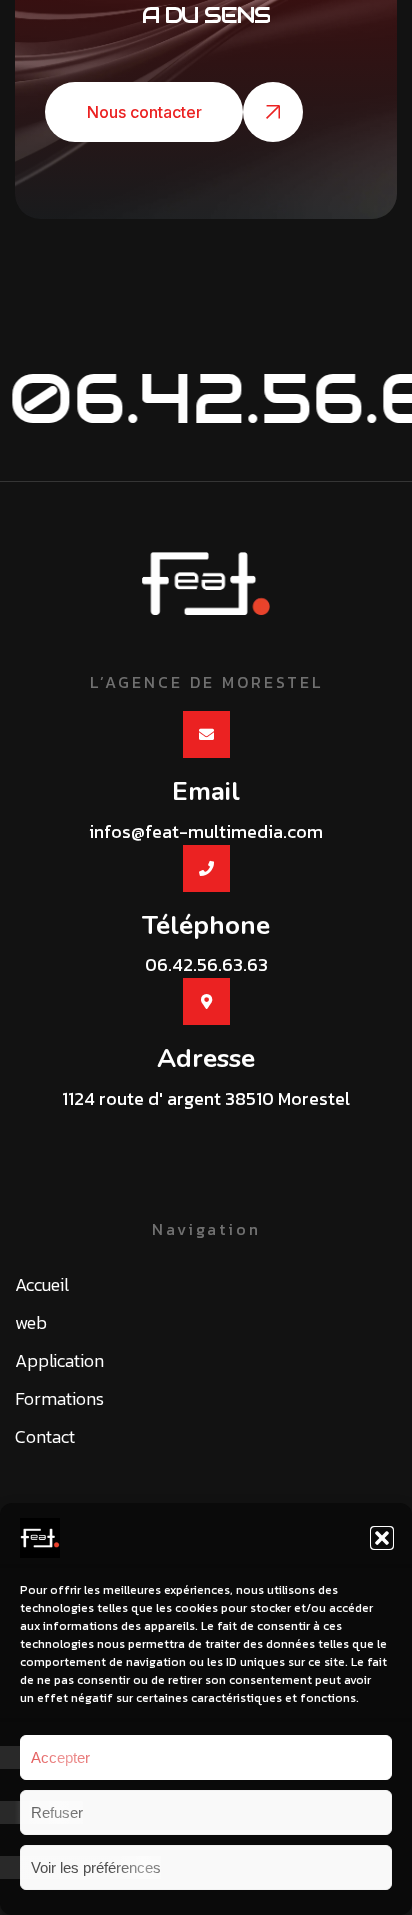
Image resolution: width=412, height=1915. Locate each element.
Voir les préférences (96, 1867)
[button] (382, 1538)
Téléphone (206, 925)
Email (206, 791)
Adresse (206, 1058)
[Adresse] (206, 1001)
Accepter (60, 1757)
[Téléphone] (206, 868)
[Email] (206, 734)
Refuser (57, 1812)
